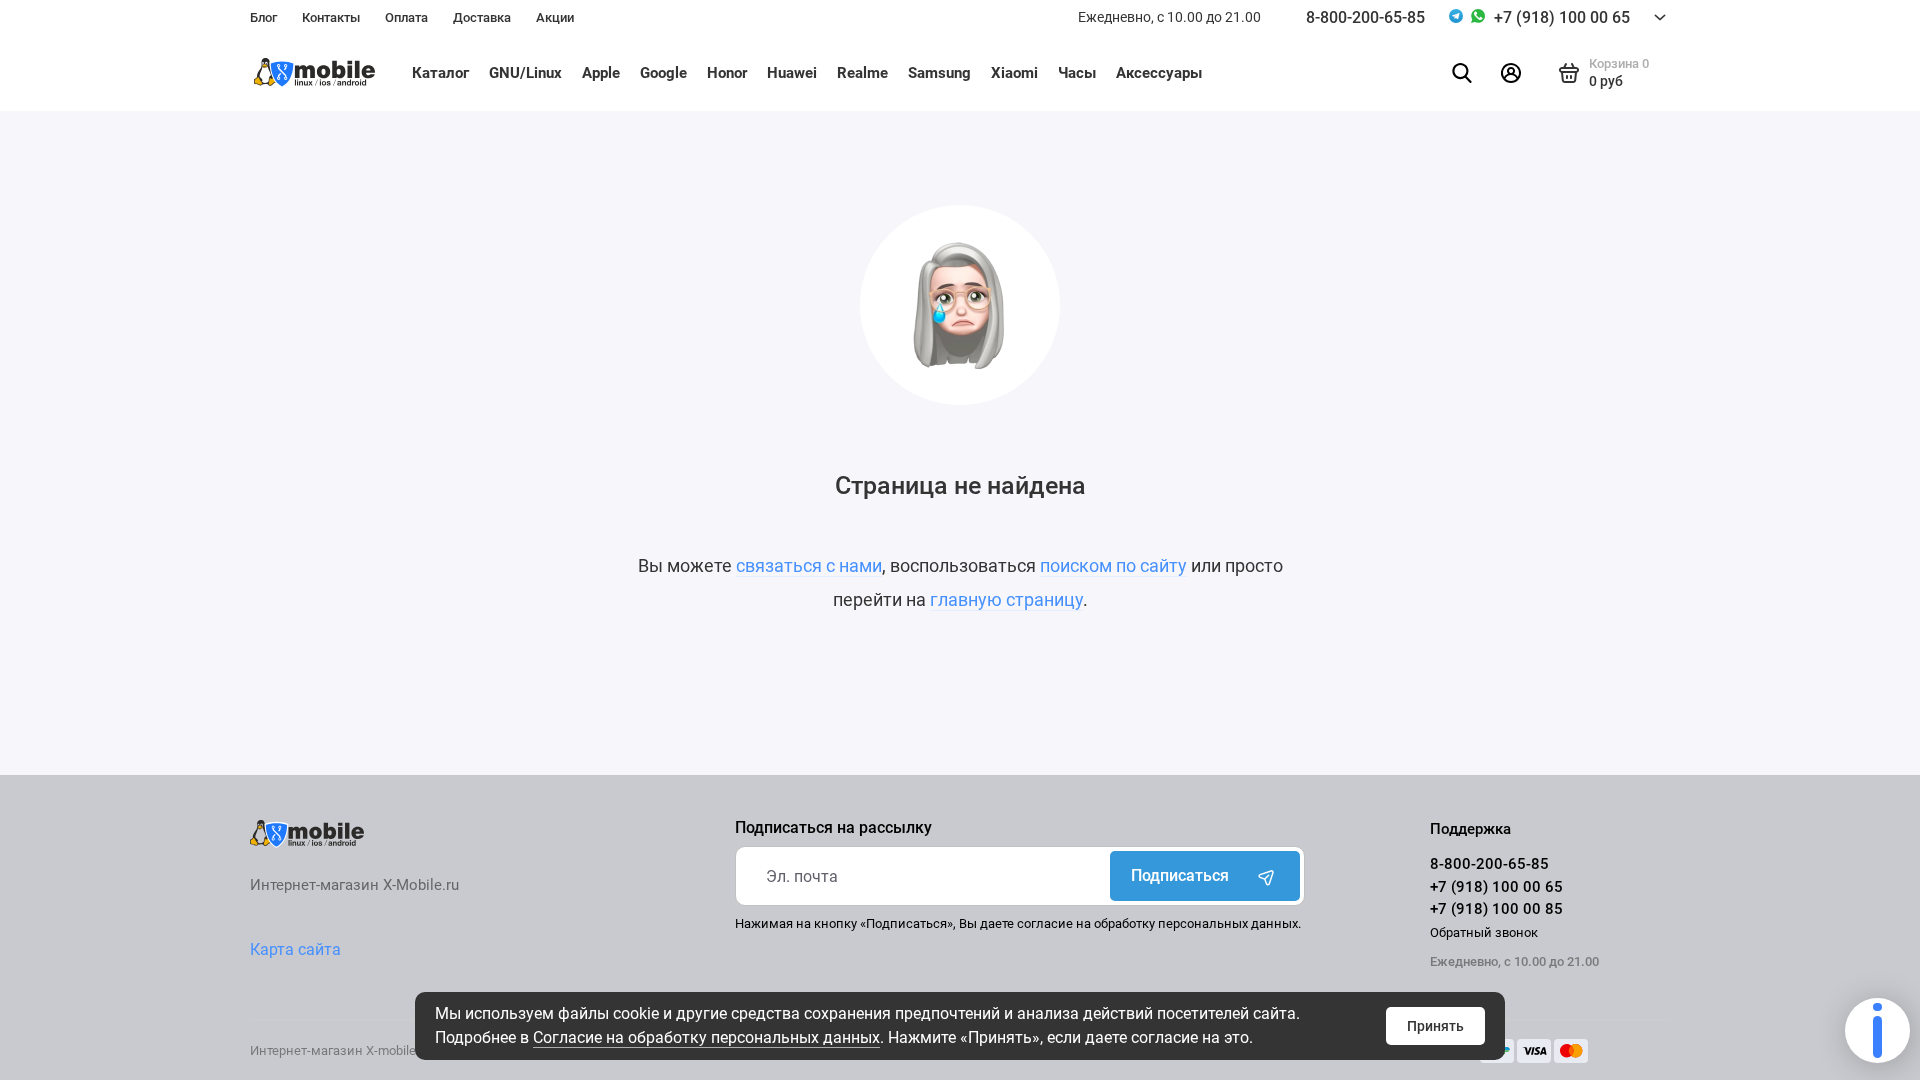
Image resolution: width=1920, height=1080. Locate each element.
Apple (601, 73)
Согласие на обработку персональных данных (706, 1037)
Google (663, 73)
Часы (1077, 73)
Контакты (331, 17)
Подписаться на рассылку (833, 828)
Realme (862, 73)
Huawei (792, 73)
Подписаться (1180, 875)
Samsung (939, 73)
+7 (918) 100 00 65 (1562, 17)
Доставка (482, 17)
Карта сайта (295, 949)
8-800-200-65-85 (1365, 17)
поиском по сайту (1113, 565)
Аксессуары (1159, 73)
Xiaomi (1014, 73)
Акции (555, 17)
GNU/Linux (525, 73)
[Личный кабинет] (1511, 73)
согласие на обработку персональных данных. (1159, 923)
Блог (263, 17)
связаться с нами (809, 565)
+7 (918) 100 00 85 (1496, 909)
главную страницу (1006, 599)
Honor (727, 73)
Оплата (406, 17)
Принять (1435, 1026)
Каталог (440, 73)
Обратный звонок (1484, 932)
